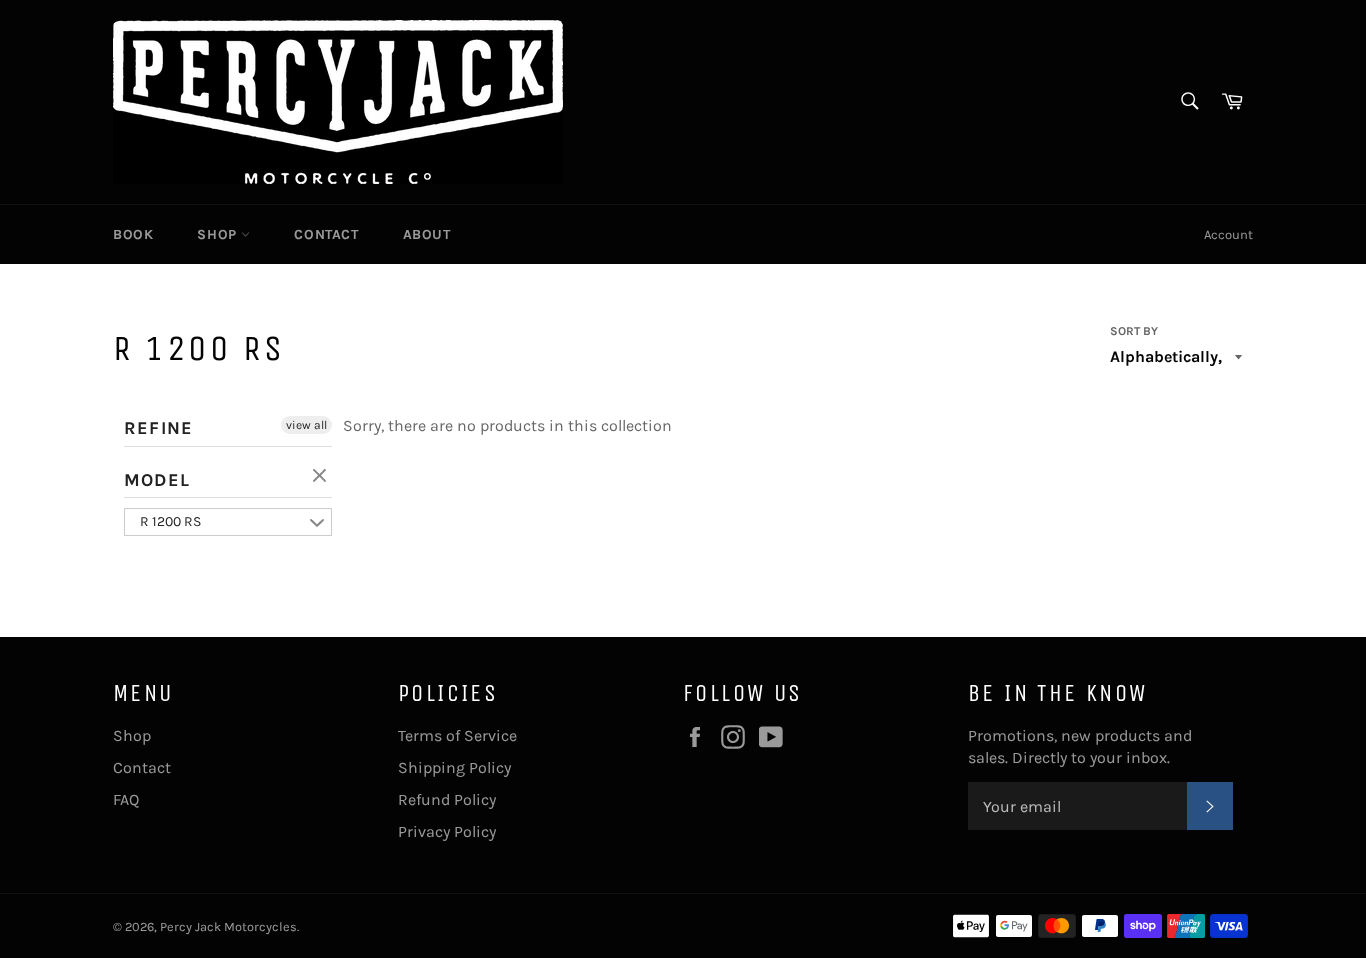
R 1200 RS (170, 521)
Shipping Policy (454, 767)
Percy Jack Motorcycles (228, 926)
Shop (219, 234)
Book (133, 234)
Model (157, 480)
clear (322, 477)
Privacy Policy (447, 831)
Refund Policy (447, 799)
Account (1228, 234)
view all (306, 425)
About (427, 234)
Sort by (1134, 331)
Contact (326, 234)
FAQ (126, 799)
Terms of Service (457, 735)
